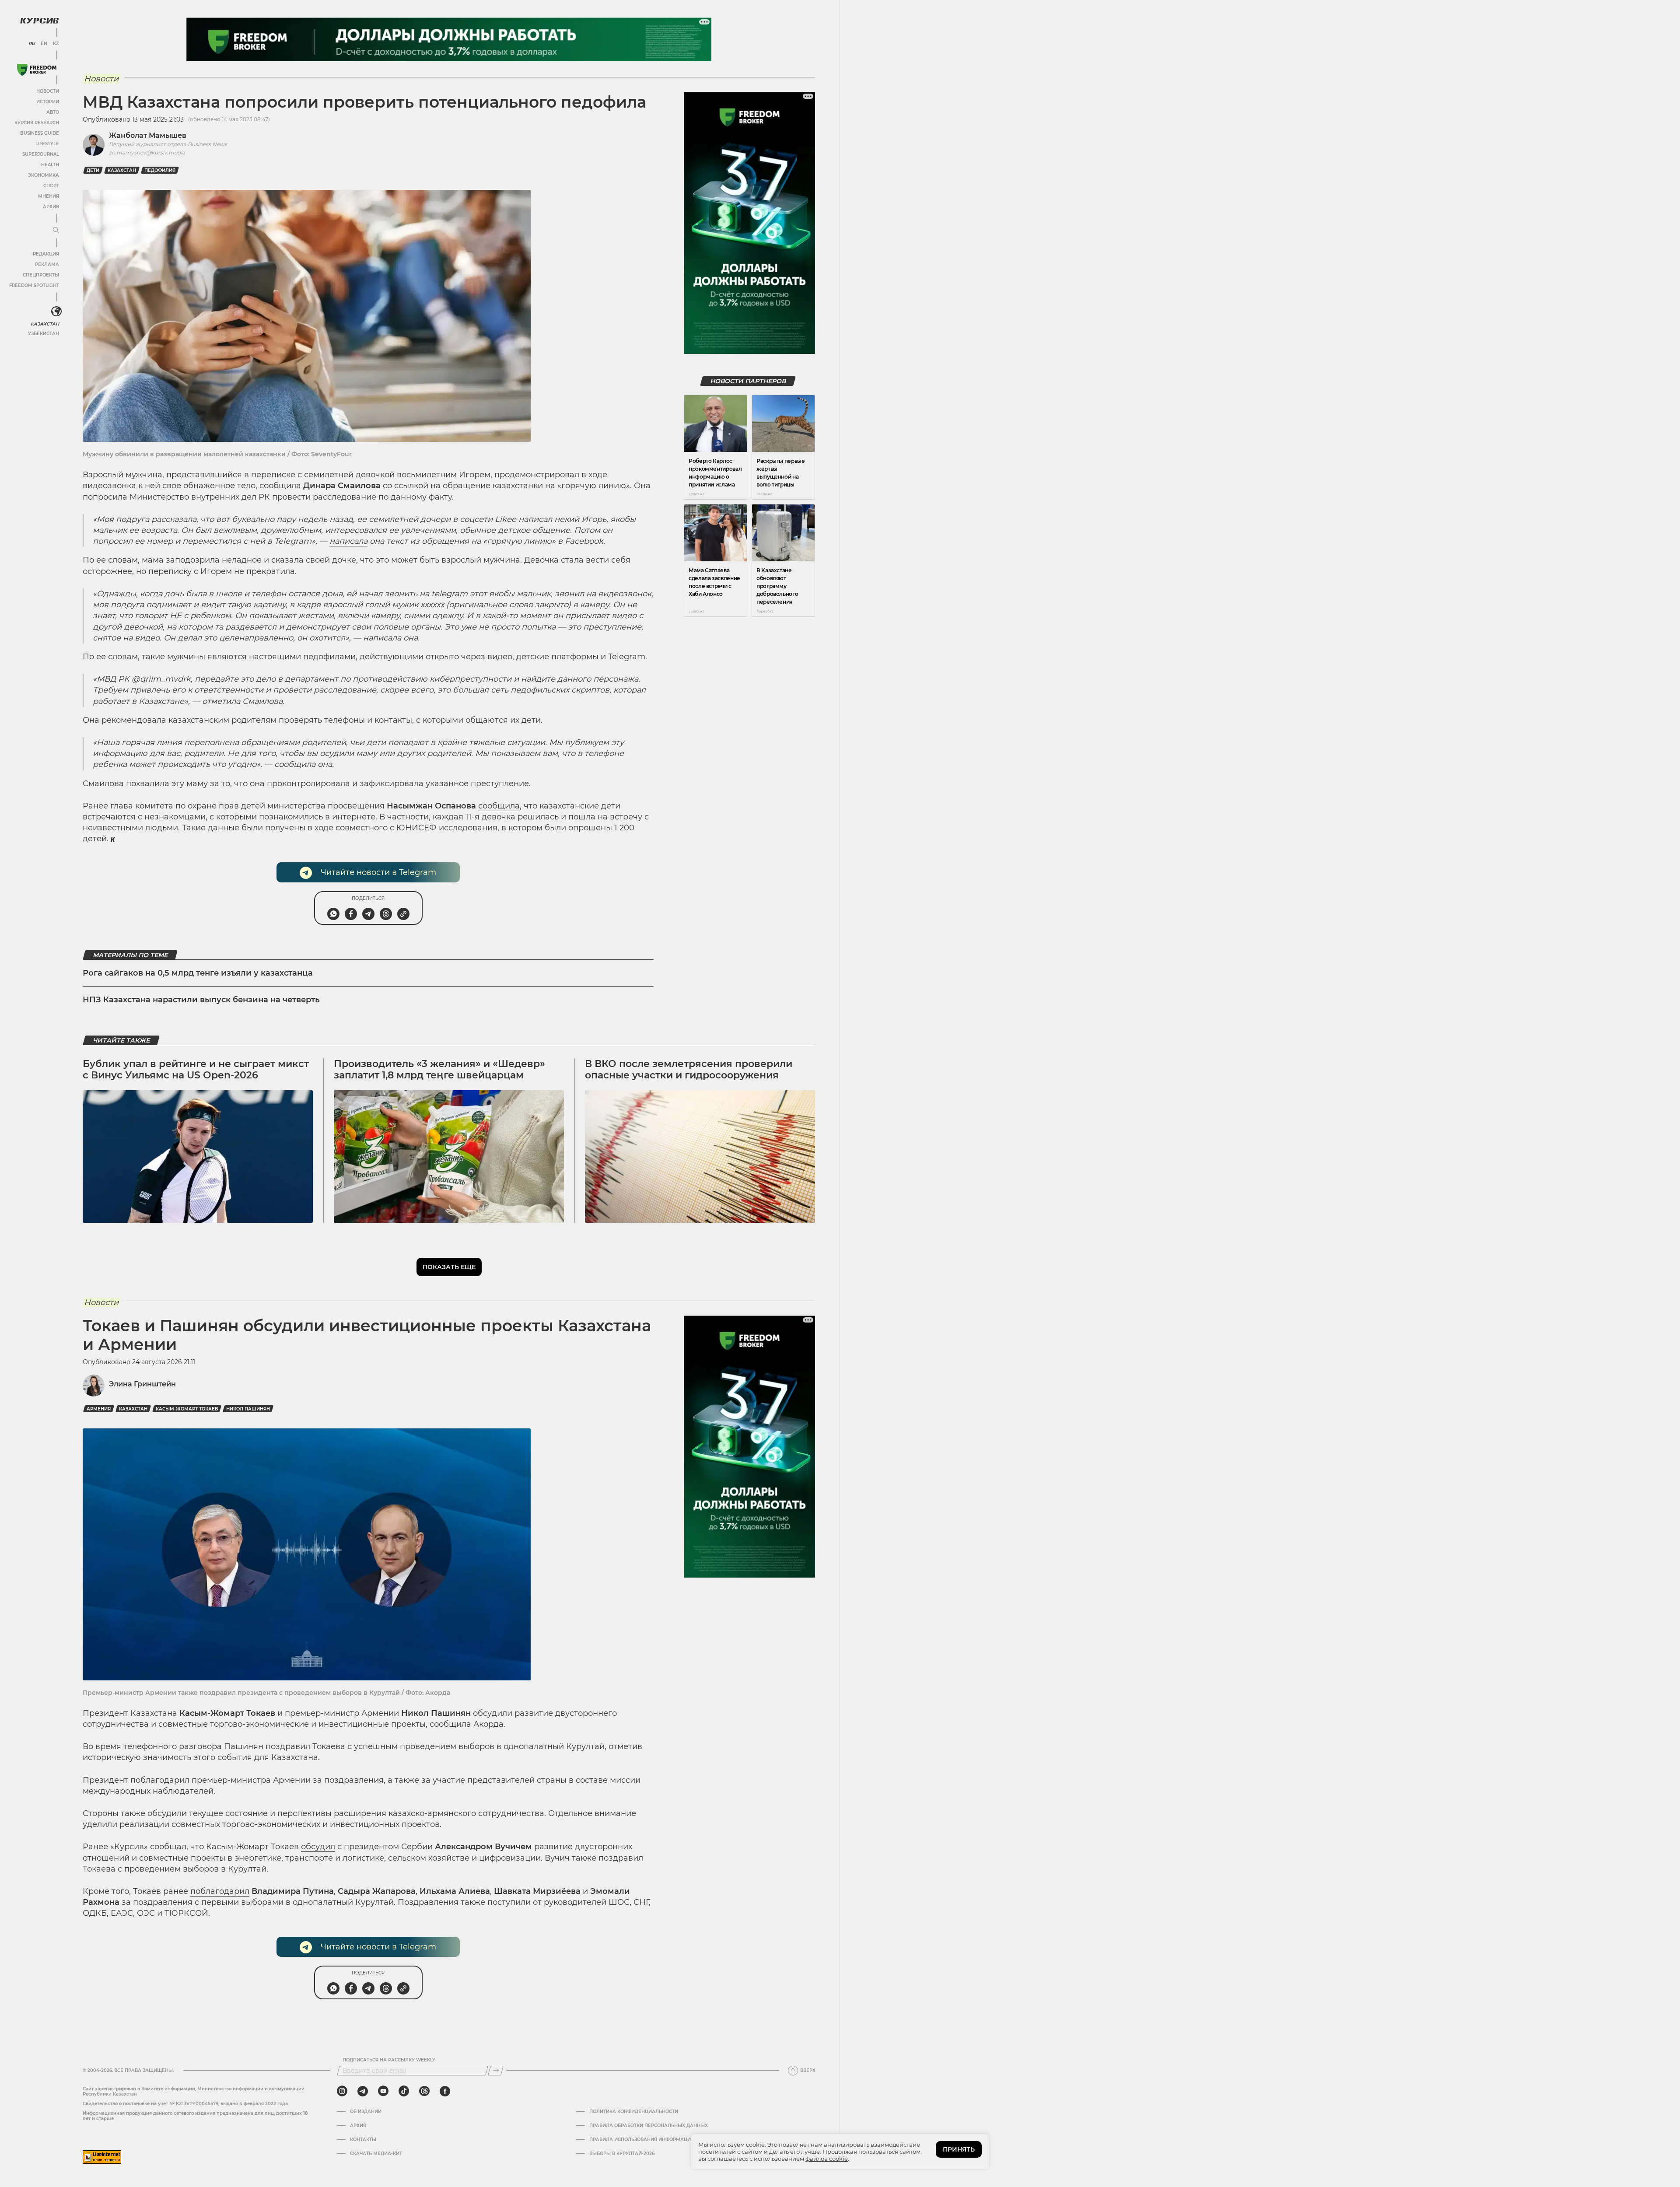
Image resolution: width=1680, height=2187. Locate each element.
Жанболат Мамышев (148, 135)
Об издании (366, 2112)
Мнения (49, 196)
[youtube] (383, 2091)
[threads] (424, 2091)
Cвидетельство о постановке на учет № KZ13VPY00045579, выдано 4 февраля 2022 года (185, 2104)
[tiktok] (404, 2091)
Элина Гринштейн (142, 1384)
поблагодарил (220, 1891)
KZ (56, 44)
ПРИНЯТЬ (959, 2149)
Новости (48, 91)
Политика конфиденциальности (634, 2112)
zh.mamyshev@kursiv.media (147, 152)
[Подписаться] (496, 2071)
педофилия (160, 170)
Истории (48, 102)
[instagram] (342, 2091)
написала (348, 541)
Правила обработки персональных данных (649, 2126)
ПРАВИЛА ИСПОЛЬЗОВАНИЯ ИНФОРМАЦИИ (642, 2140)
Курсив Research (37, 123)
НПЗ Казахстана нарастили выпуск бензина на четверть (201, 1000)
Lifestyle (47, 144)
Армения (99, 1409)
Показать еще (449, 1267)
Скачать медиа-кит (376, 2154)
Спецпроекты (41, 275)
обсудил (318, 1847)
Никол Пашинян (248, 1409)
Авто (53, 112)
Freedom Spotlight (34, 285)
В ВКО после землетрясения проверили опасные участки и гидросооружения (689, 1069)
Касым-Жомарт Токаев (187, 1409)
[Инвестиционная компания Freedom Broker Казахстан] (37, 70)
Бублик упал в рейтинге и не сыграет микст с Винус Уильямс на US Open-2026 (196, 1069)
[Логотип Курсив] (39, 21)
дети (93, 170)
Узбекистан (44, 334)
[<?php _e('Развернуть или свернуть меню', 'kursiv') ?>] (56, 311)
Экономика (44, 175)
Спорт (51, 186)
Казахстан (45, 324)
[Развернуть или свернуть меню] (56, 231)
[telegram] (363, 2091)
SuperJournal (41, 154)
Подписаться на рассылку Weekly (389, 2060)
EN (44, 44)
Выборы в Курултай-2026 (622, 2154)
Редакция (46, 254)
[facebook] (445, 2091)
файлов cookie (827, 2159)
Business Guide (40, 133)
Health (50, 165)
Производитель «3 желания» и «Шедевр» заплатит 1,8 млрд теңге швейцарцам (439, 1069)
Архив (51, 207)
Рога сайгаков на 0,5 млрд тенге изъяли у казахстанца (198, 973)
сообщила (499, 806)
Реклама (47, 264)
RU (32, 44)
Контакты (363, 2140)
